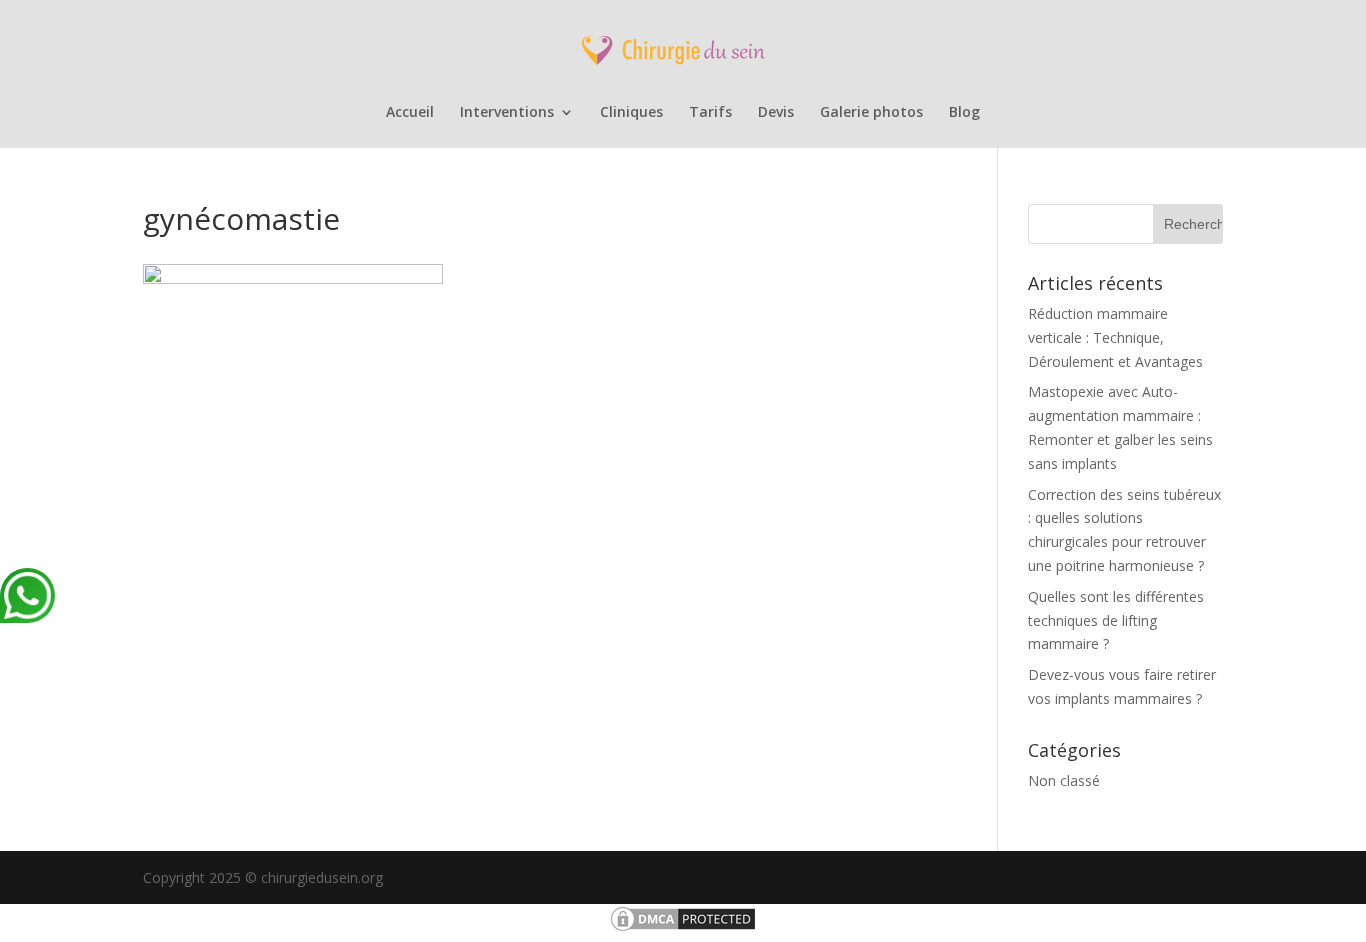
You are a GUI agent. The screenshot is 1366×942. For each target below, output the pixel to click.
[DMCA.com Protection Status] (683, 928)
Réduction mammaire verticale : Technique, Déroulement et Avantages (1115, 337)
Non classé (1064, 780)
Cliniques (631, 113)
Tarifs (710, 113)
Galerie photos (871, 113)
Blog (964, 113)
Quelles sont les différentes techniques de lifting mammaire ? (1116, 620)
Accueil (410, 113)
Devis (776, 113)
